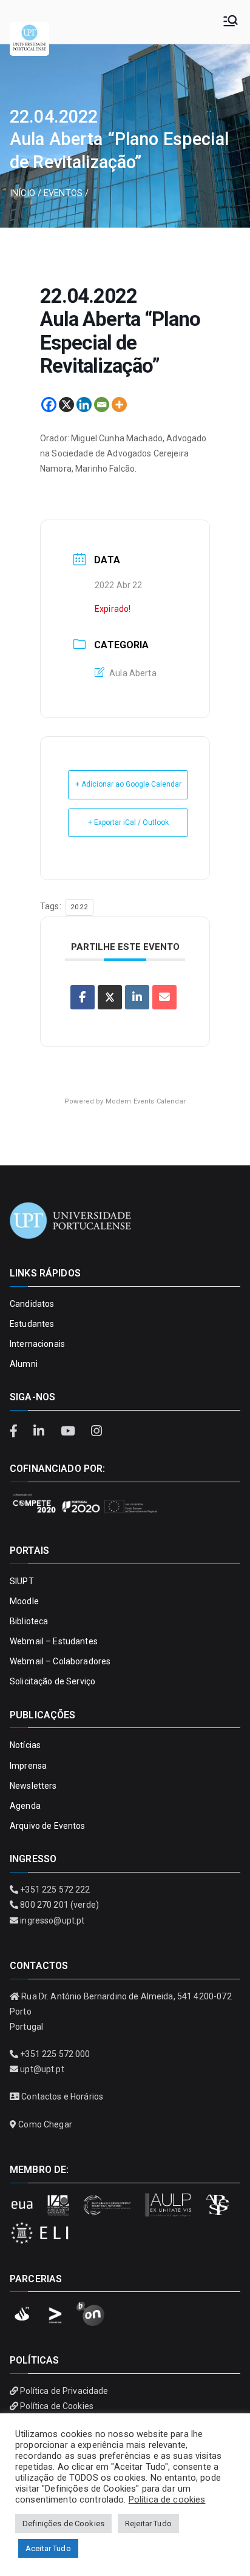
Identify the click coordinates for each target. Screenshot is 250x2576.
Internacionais (37, 1344)
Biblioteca (29, 1621)
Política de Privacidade (64, 2391)
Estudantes (32, 1324)
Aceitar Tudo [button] (48, 2548)
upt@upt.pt (42, 2069)
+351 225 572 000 (55, 2054)
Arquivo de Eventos (48, 1826)
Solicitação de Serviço (52, 1681)
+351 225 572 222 (55, 1890)
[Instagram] (96, 1431)
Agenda (25, 1806)
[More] (119, 405)
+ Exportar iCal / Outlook (128, 822)
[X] (66, 405)
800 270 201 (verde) (59, 1905)
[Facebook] (49, 405)
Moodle (24, 1601)
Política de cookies (167, 2500)
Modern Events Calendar (146, 1101)
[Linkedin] (84, 405)
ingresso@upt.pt (52, 1920)
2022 (79, 907)
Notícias (25, 1745)
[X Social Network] (110, 997)
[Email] (102, 405)
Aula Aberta (133, 673)
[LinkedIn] (41, 1431)
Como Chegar (45, 2124)
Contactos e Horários (62, 2096)
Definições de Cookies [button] (63, 2523)
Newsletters (33, 1786)
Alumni (24, 1364)
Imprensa (28, 1766)
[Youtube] (69, 1431)
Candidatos (32, 1304)
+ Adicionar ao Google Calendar (128, 784)
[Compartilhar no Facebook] (83, 997)
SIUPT (22, 1581)
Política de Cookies (57, 2406)
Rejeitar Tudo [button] (148, 2523)
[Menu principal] (231, 22)
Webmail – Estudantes (54, 1641)
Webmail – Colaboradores (60, 1661)
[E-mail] (164, 997)
